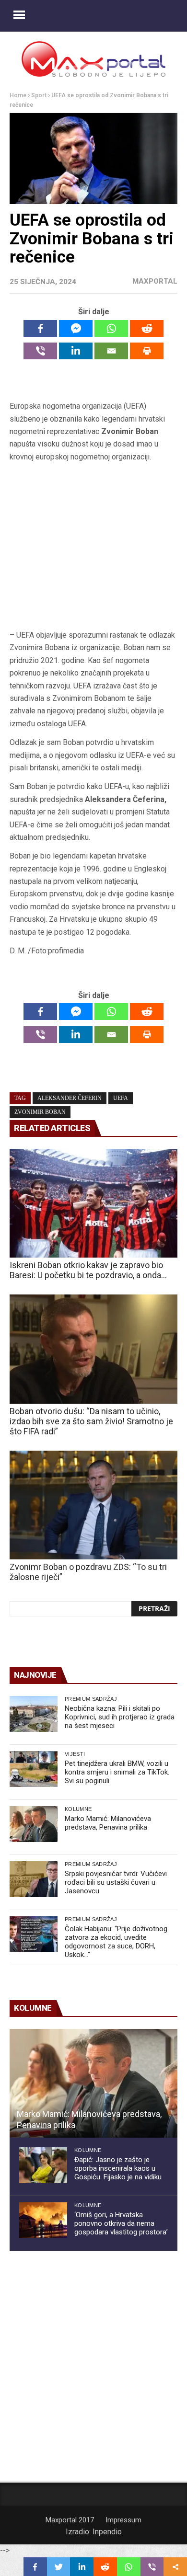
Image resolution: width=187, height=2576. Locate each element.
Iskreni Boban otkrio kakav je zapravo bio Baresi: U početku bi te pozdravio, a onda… (88, 1270)
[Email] (111, 351)
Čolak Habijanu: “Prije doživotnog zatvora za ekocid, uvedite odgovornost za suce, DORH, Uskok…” (116, 1942)
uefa (121, 1098)
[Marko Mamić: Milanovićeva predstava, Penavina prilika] (34, 1824)
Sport (39, 95)
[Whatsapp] (111, 328)
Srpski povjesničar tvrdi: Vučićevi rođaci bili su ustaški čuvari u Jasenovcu (116, 1882)
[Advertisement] (93, 546)
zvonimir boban (40, 1112)
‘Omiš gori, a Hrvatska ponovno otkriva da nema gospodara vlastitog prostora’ (121, 2223)
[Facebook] (40, 328)
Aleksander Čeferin (70, 1098)
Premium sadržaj (91, 1699)
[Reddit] (147, 328)
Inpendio (107, 2532)
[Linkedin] (76, 351)
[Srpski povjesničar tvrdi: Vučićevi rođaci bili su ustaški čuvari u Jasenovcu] (34, 1879)
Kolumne (78, 1809)
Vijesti (75, 1754)
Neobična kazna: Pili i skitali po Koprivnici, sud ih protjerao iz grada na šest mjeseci (120, 1717)
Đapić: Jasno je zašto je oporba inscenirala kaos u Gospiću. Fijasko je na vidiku (118, 2168)
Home (18, 95)
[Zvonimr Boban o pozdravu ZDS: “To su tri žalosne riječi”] (93, 1505)
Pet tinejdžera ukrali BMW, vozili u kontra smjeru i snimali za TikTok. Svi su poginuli (117, 1772)
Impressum (123, 2520)
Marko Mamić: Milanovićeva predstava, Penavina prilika (108, 1823)
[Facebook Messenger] (76, 328)
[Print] (147, 351)
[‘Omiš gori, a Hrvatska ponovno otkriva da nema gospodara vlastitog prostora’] (43, 2220)
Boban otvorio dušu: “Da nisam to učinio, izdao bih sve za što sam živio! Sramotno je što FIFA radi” (91, 1421)
